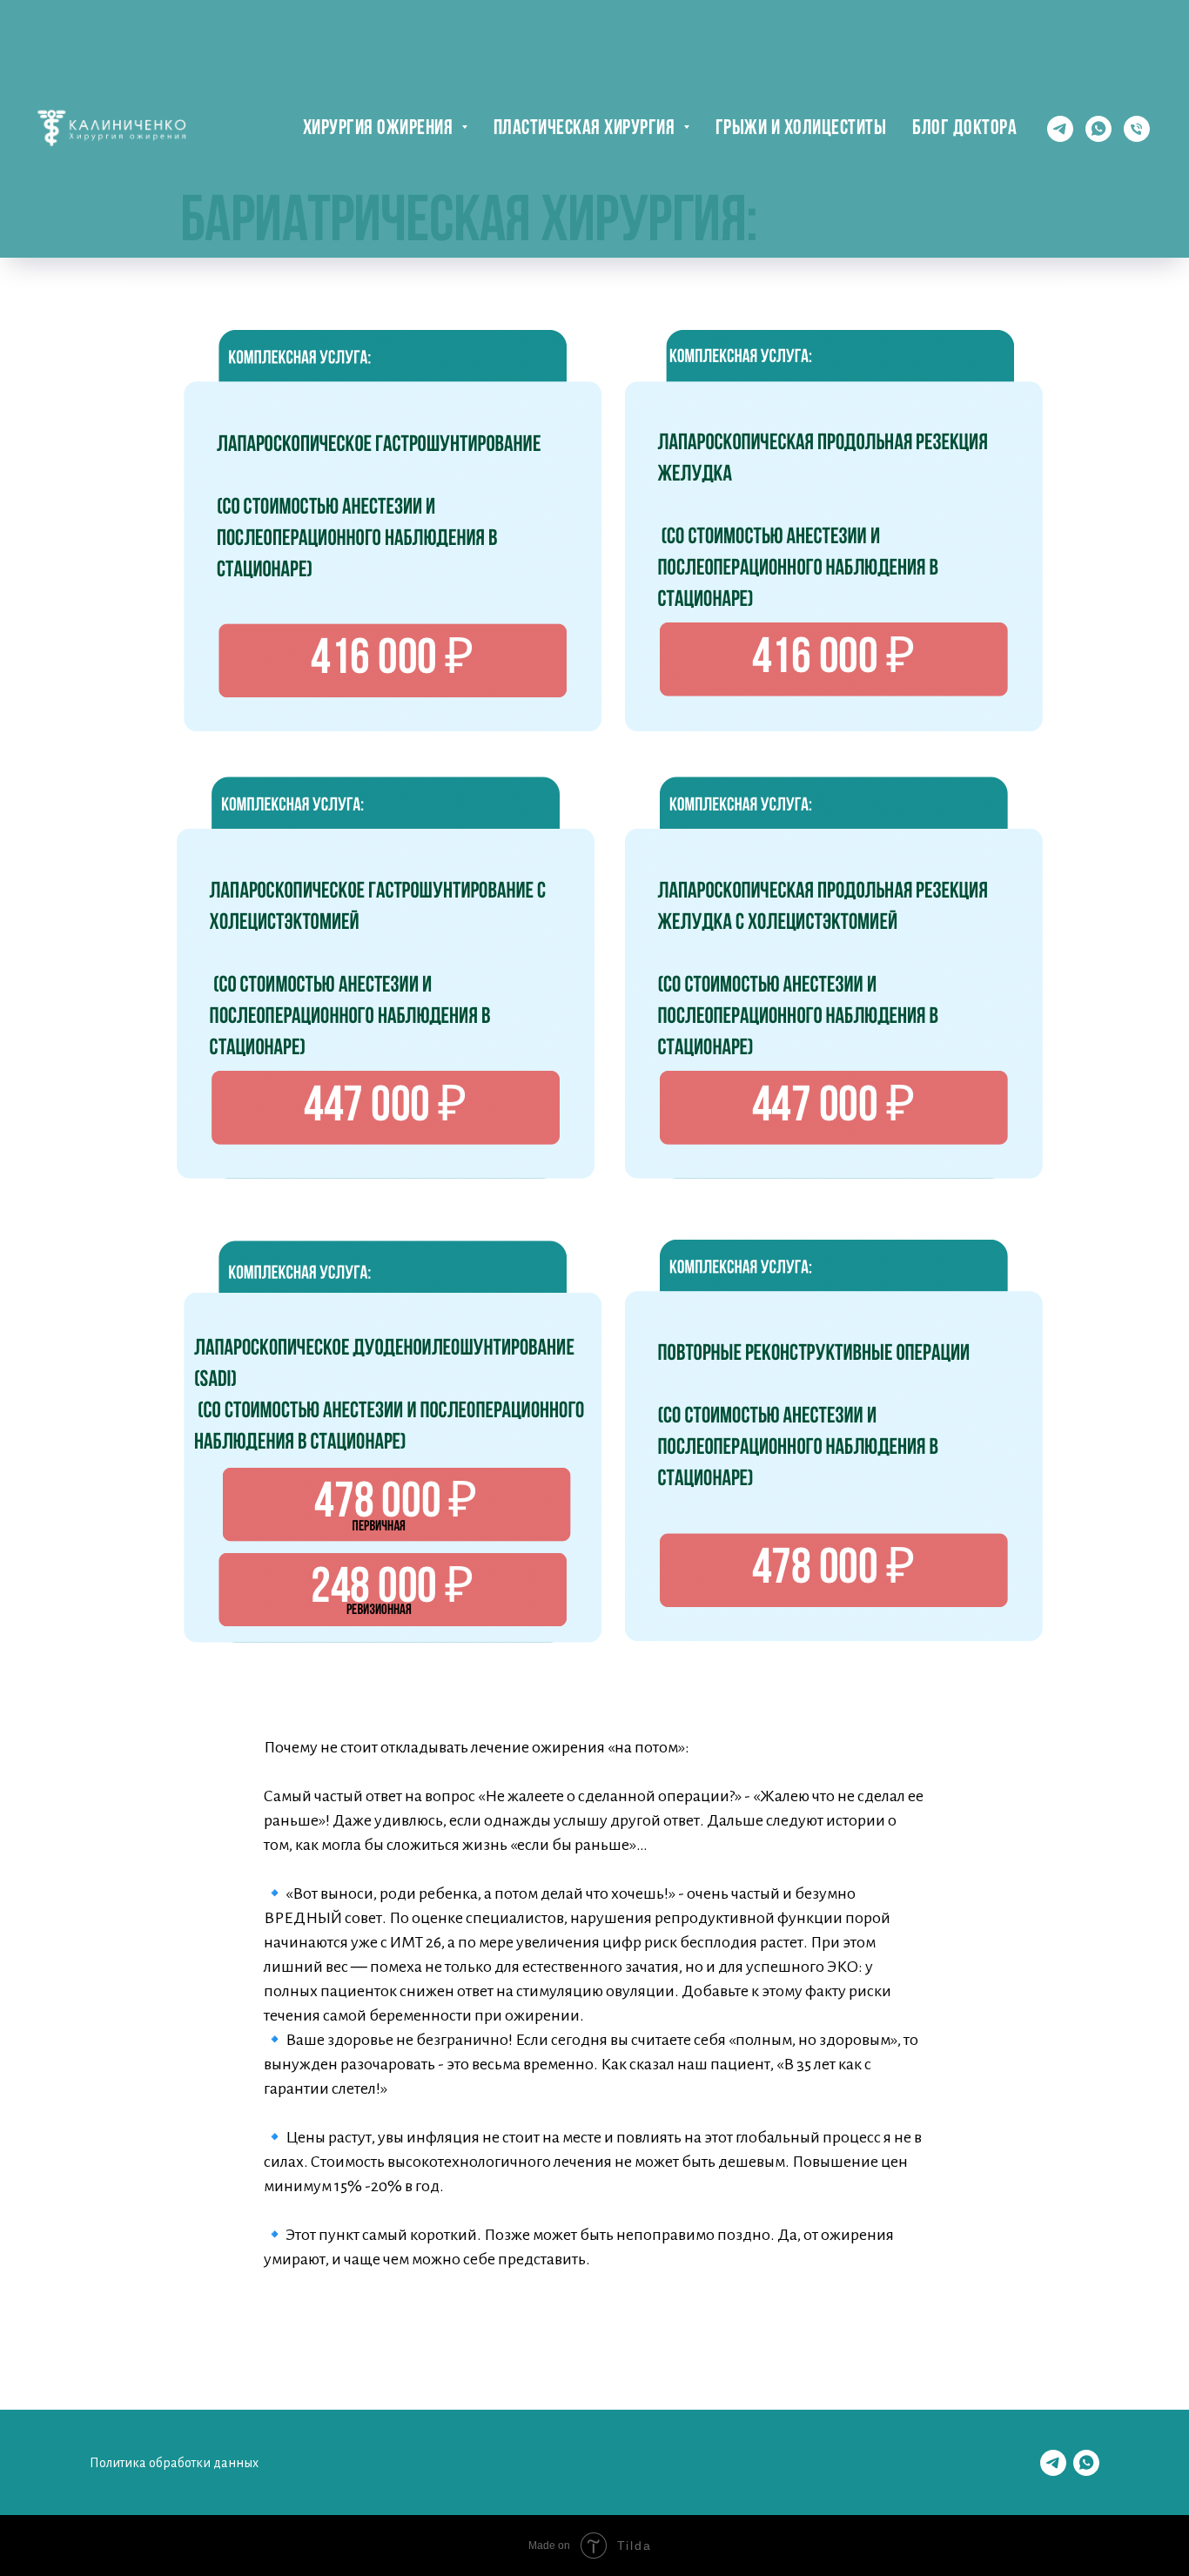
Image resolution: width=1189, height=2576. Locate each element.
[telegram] (1053, 2463)
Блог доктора (964, 129)
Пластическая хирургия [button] (586, 129)
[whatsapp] (1098, 129)
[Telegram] (1060, 129)
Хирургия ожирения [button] (380, 129)
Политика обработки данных (174, 2463)
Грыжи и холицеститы (801, 129)
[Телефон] (1137, 129)
